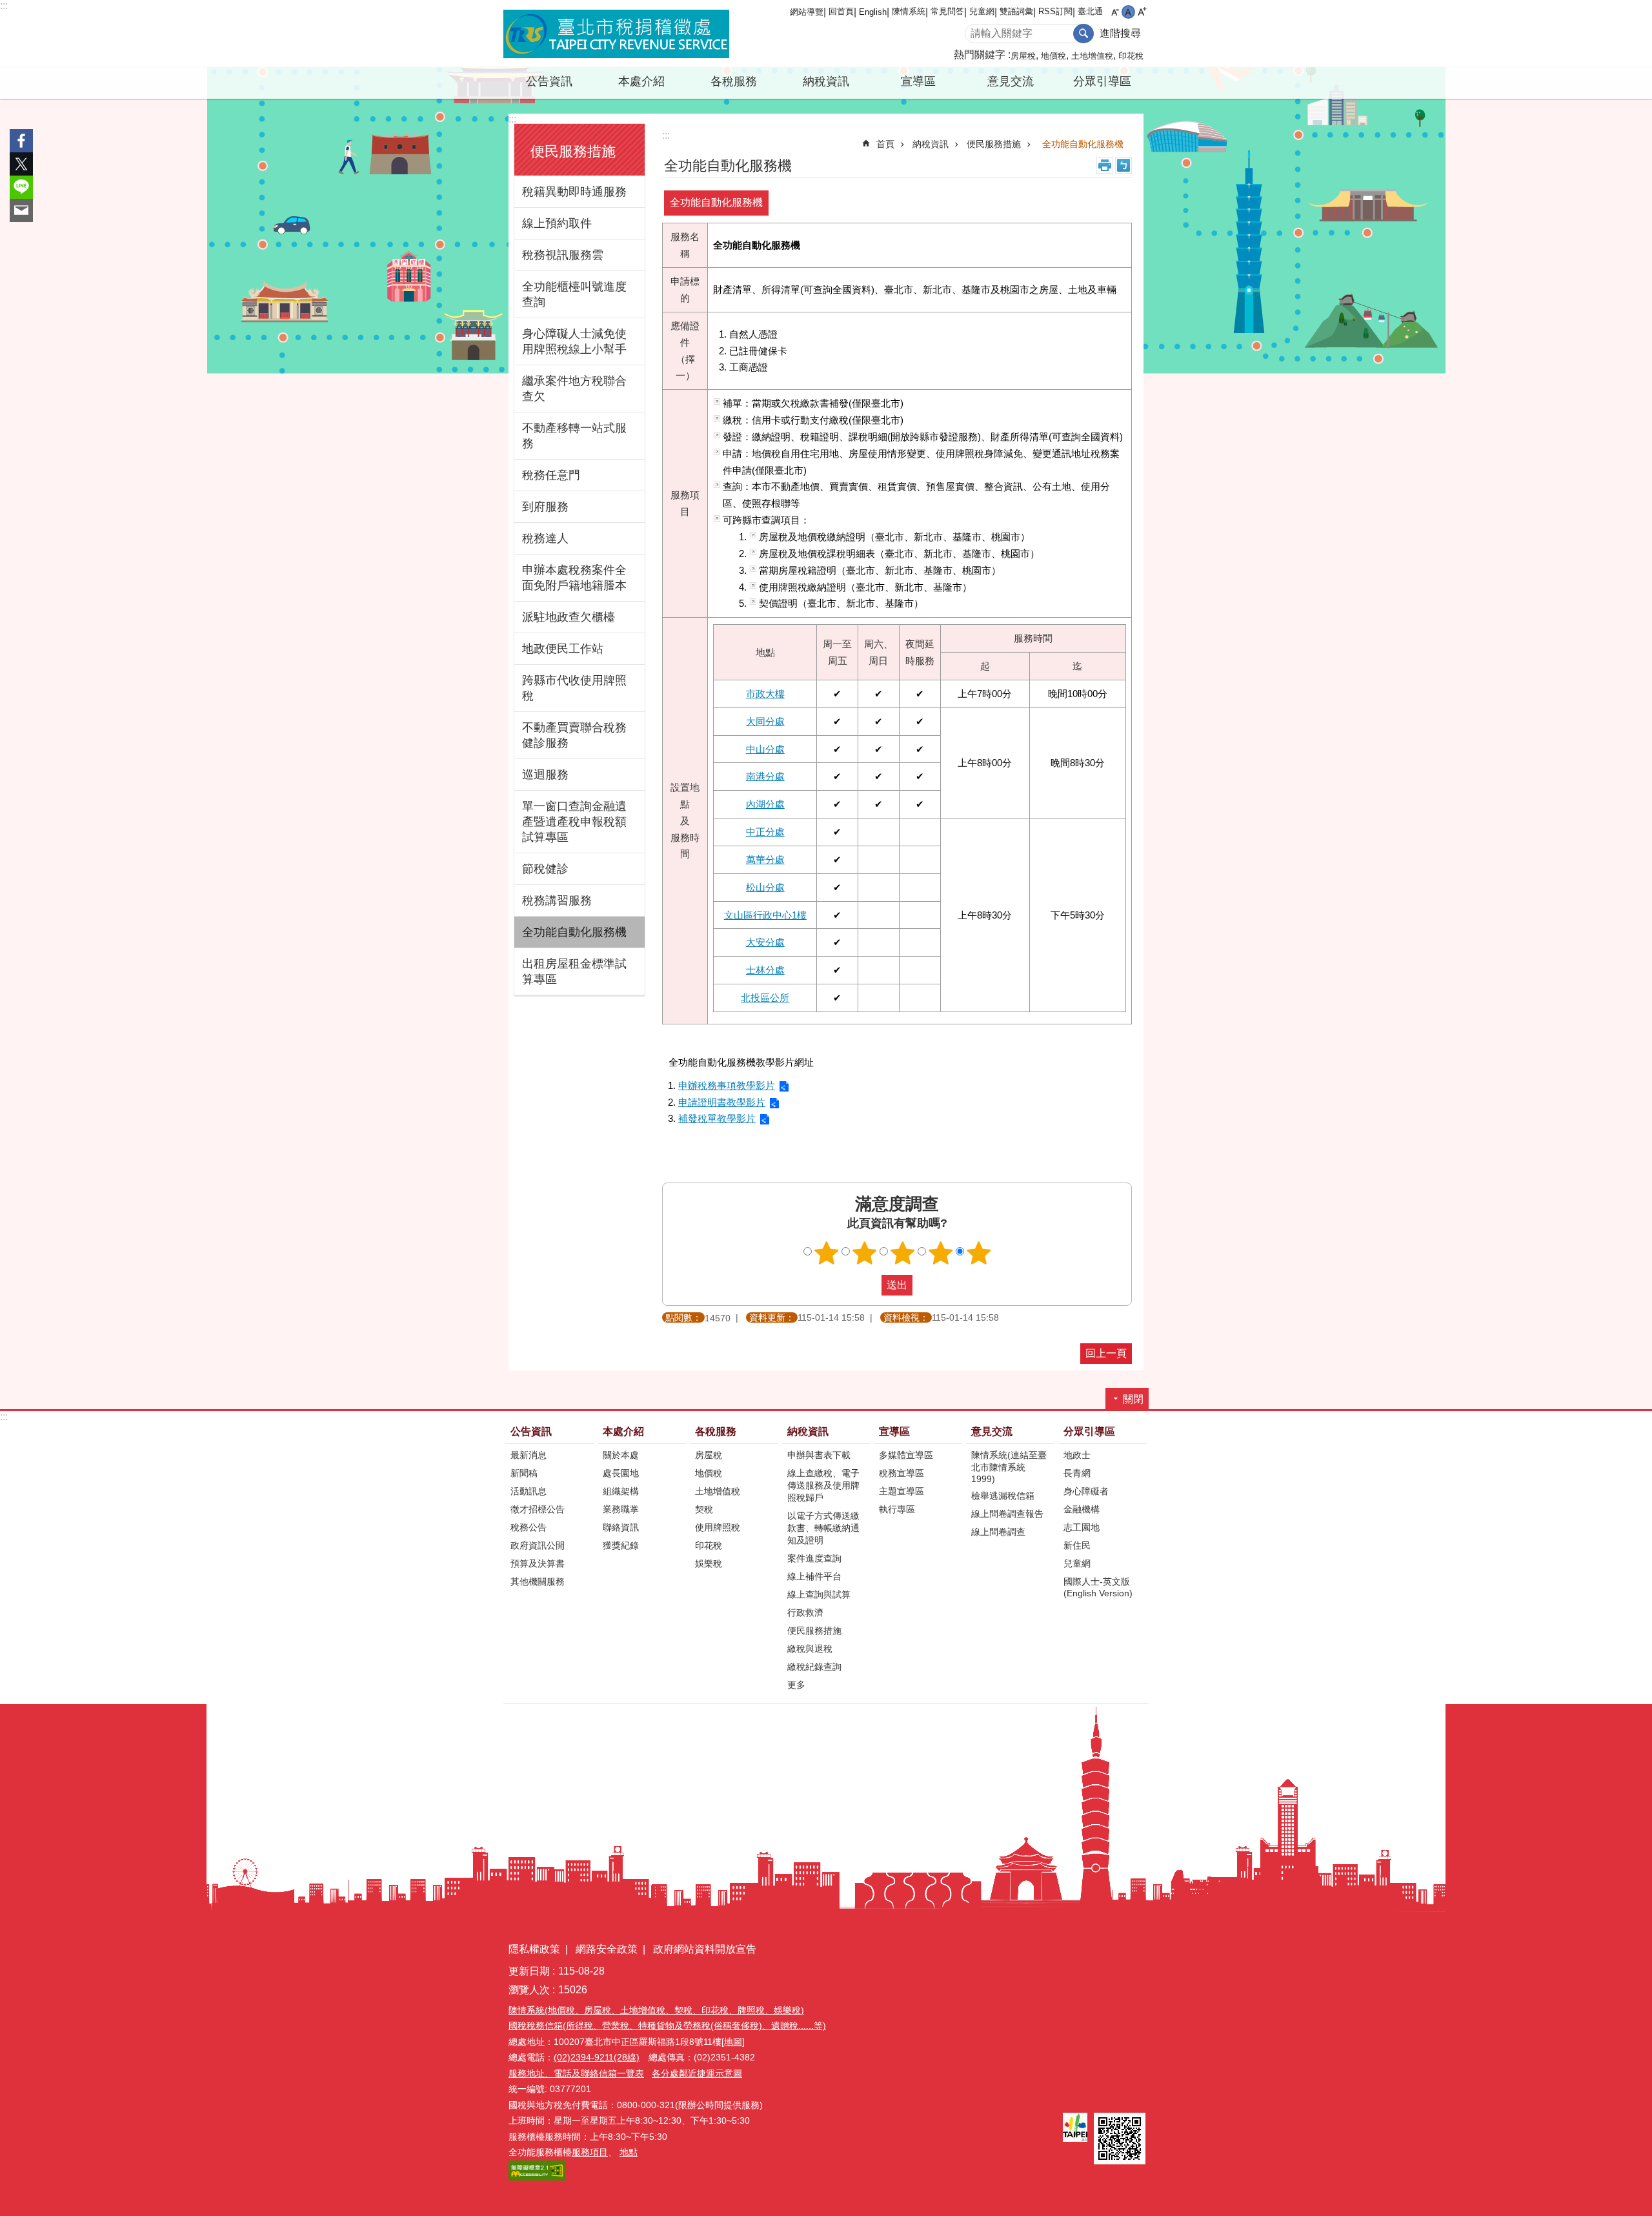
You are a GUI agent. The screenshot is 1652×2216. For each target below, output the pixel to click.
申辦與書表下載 (819, 1455)
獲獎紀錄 (621, 1545)
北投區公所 (765, 998)
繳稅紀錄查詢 (814, 1667)
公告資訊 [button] (549, 81)
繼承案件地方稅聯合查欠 (574, 389)
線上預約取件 (557, 223)
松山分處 (765, 887)
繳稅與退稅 (810, 1649)
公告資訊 (531, 1431)
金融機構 (1082, 1509)
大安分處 (765, 942)
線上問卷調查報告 (1007, 1514)
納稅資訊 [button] (826, 81)
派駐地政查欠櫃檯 (569, 617)
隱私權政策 (534, 1949)
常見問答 (947, 11)
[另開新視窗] (1075, 2127)
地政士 (1077, 1455)
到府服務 (545, 507)
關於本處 (621, 1455)
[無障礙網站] (537, 2177)
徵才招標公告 (538, 1509)
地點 (629, 2152)
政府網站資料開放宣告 (705, 1949)
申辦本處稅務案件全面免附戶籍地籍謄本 (574, 578)
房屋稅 (1023, 56)
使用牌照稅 (718, 1527)
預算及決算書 (538, 1563)
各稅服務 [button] (734, 81)
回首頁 (841, 11)
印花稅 (1131, 56)
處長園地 (621, 1473)
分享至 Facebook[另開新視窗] (21, 141)
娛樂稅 (709, 1563)
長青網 (1077, 1473)
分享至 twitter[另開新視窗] (21, 164)
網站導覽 (807, 12)
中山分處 (765, 749)
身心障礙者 (1086, 1491)
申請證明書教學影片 (722, 1102)
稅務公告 (529, 1527)
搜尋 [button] (1083, 34)
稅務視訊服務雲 (563, 255)
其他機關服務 (538, 1581)
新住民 (1077, 1545)
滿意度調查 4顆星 (941, 1253)
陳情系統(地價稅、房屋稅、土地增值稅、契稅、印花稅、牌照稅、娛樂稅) (656, 2010)
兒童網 (982, 11)
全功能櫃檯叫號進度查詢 (574, 294)
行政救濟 (805, 1612)
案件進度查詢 (814, 1558)
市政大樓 (765, 694)
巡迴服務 (545, 775)
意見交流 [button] (1011, 81)
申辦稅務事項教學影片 (727, 1085)
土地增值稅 (1092, 56)
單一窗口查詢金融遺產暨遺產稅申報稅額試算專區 (574, 822)
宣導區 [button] (918, 81)
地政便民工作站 (563, 649)
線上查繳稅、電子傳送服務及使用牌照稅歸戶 (823, 1485)
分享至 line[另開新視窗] (21, 187)
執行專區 (897, 1509)
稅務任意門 (551, 475)
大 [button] (1142, 12)
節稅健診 (545, 869)
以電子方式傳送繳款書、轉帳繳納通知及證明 (823, 1528)
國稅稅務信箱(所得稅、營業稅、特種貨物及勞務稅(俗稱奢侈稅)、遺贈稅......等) (667, 2026)
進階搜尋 (1120, 33)
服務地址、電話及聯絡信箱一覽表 (576, 2073)
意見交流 (992, 1431)
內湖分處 (765, 804)
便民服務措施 (994, 144)
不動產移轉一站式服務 (574, 436)
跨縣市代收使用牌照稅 (574, 688)
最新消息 (529, 1455)
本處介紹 (623, 1431)
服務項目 (590, 2152)
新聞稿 (524, 1473)
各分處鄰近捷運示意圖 (697, 2073)
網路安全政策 (607, 1949)
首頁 (885, 144)
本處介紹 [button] (641, 81)
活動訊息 (529, 1491)
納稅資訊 (931, 144)
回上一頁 (1106, 1353)
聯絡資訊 (621, 1527)
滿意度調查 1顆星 (827, 1253)
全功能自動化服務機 (574, 932)
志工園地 (1082, 1527)
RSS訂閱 (1055, 11)
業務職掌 (621, 1509)
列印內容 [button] (1105, 165)
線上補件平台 (814, 1576)
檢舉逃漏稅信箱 (1003, 1496)
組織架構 (621, 1491)
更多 (796, 1685)
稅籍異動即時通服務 (574, 192)
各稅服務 (716, 1431)
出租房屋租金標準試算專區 (574, 971)
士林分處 (765, 970)
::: (4, 5)
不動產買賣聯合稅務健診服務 (574, 735)
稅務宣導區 (902, 1473)
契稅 (704, 1509)
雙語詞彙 (1016, 11)
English (873, 12)
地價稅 (1053, 56)
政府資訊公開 (538, 1545)
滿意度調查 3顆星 (903, 1253)
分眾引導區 (1089, 1431)
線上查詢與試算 (819, 1594)
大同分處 (765, 721)
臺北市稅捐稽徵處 (616, 34)
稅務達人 (545, 538)
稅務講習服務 (557, 900)
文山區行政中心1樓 (765, 915)
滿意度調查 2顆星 (865, 1253)
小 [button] (1115, 12)
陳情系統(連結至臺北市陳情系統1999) (1009, 1467)
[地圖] (733, 2042)
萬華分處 (765, 859)
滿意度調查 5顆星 (979, 1253)
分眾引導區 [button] (1102, 81)
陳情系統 (909, 11)
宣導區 (894, 1431)
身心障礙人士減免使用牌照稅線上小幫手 (574, 341)
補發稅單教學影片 (717, 1118)
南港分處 (765, 776)
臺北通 (1090, 11)
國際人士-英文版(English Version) (1098, 1587)
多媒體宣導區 (906, 1455)
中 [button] (1128, 12)
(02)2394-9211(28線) (597, 2057)
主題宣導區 (902, 1491)
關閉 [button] (1133, 1399)
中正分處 (765, 832)
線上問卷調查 (998, 1532)
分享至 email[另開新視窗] (21, 210)
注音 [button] (1123, 165)
